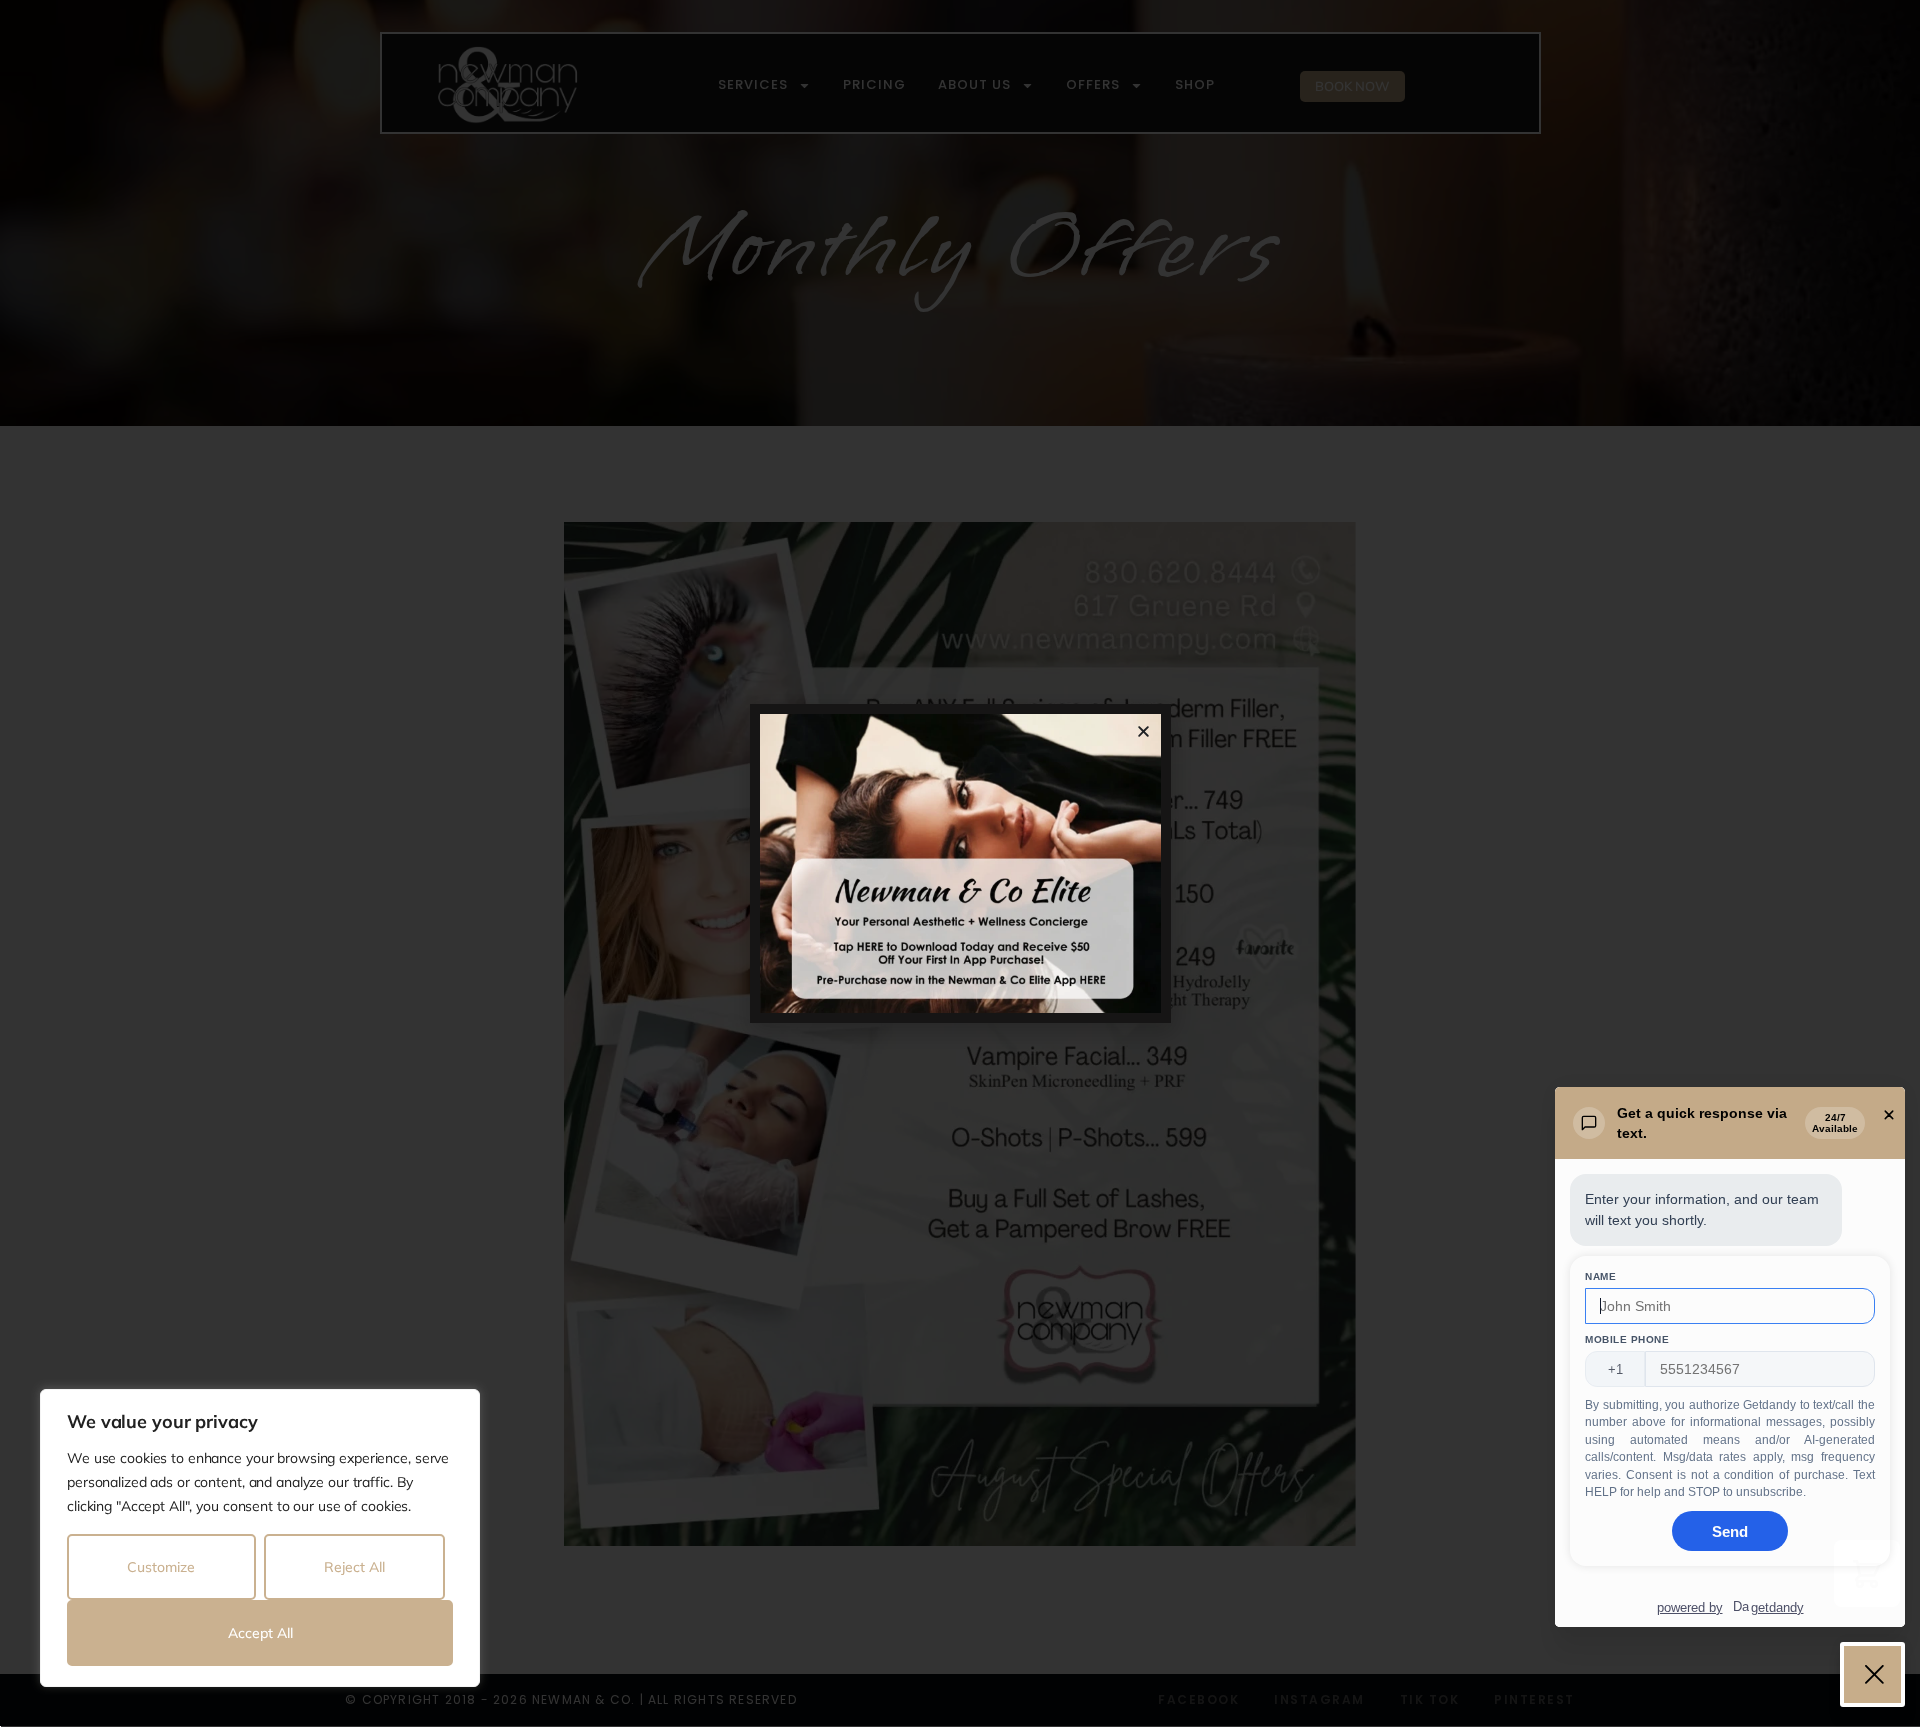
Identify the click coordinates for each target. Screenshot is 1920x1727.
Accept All (260, 1633)
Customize (161, 1567)
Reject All (354, 1567)
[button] (1143, 731)
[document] (960, 863)
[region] (260, 1538)
